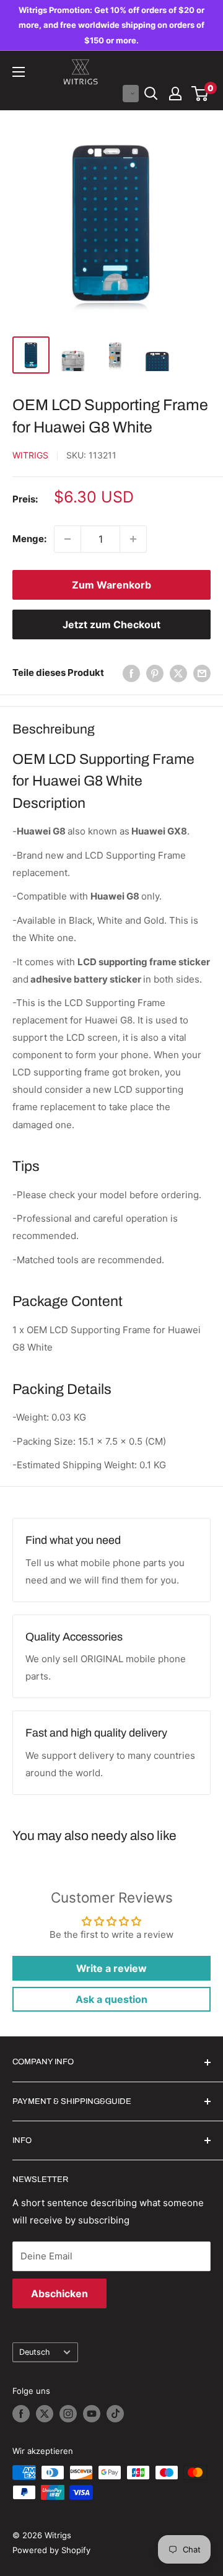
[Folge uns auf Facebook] (21, 2414)
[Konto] (175, 94)
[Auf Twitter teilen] (178, 673)
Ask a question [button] (111, 1999)
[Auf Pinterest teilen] (155, 673)
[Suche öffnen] (151, 94)
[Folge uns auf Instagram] (68, 2414)
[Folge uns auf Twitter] (45, 2414)
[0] (200, 94)
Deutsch (35, 2352)
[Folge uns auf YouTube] (92, 2414)
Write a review (111, 1968)
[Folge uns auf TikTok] (115, 2414)
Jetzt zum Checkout (111, 624)
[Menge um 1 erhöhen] (133, 539)
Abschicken (59, 2293)
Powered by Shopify (51, 2550)
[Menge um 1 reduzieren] (68, 539)
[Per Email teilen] (202, 673)
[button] (131, 94)
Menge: (29, 539)
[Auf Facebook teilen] (131, 673)
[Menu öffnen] (19, 72)
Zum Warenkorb (111, 585)
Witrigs (30, 455)
